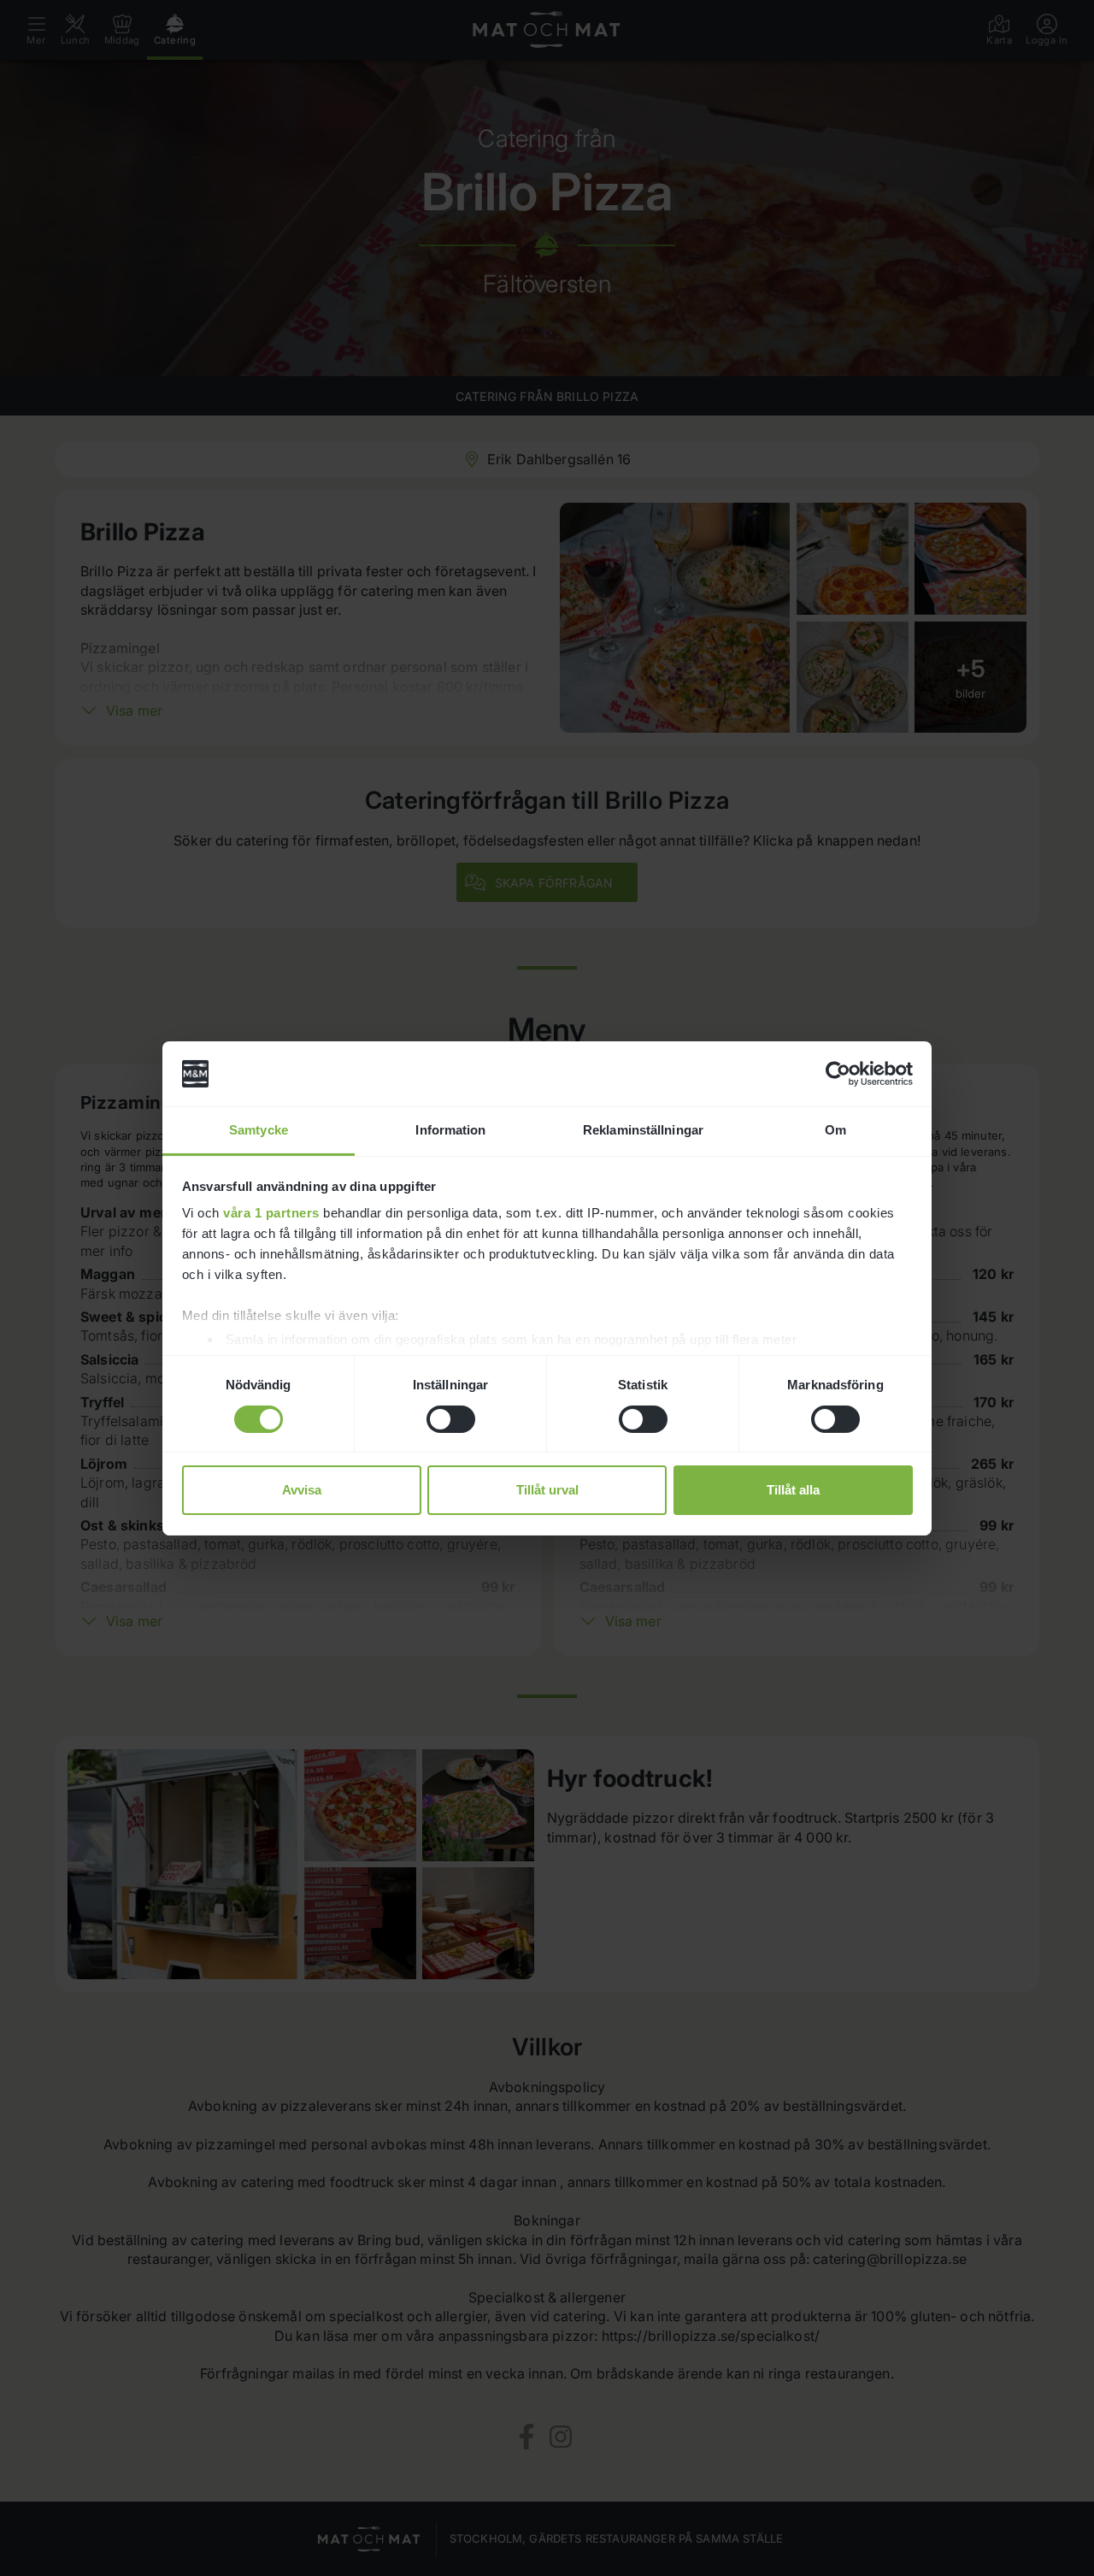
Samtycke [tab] (259, 1130)
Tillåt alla (793, 1490)
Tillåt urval (547, 1490)
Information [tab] (450, 1130)
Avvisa (302, 1490)
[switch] (451, 1419)
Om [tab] (835, 1130)
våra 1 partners (271, 1213)
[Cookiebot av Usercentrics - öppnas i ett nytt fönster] (838, 1074)
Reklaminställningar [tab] (643, 1130)
